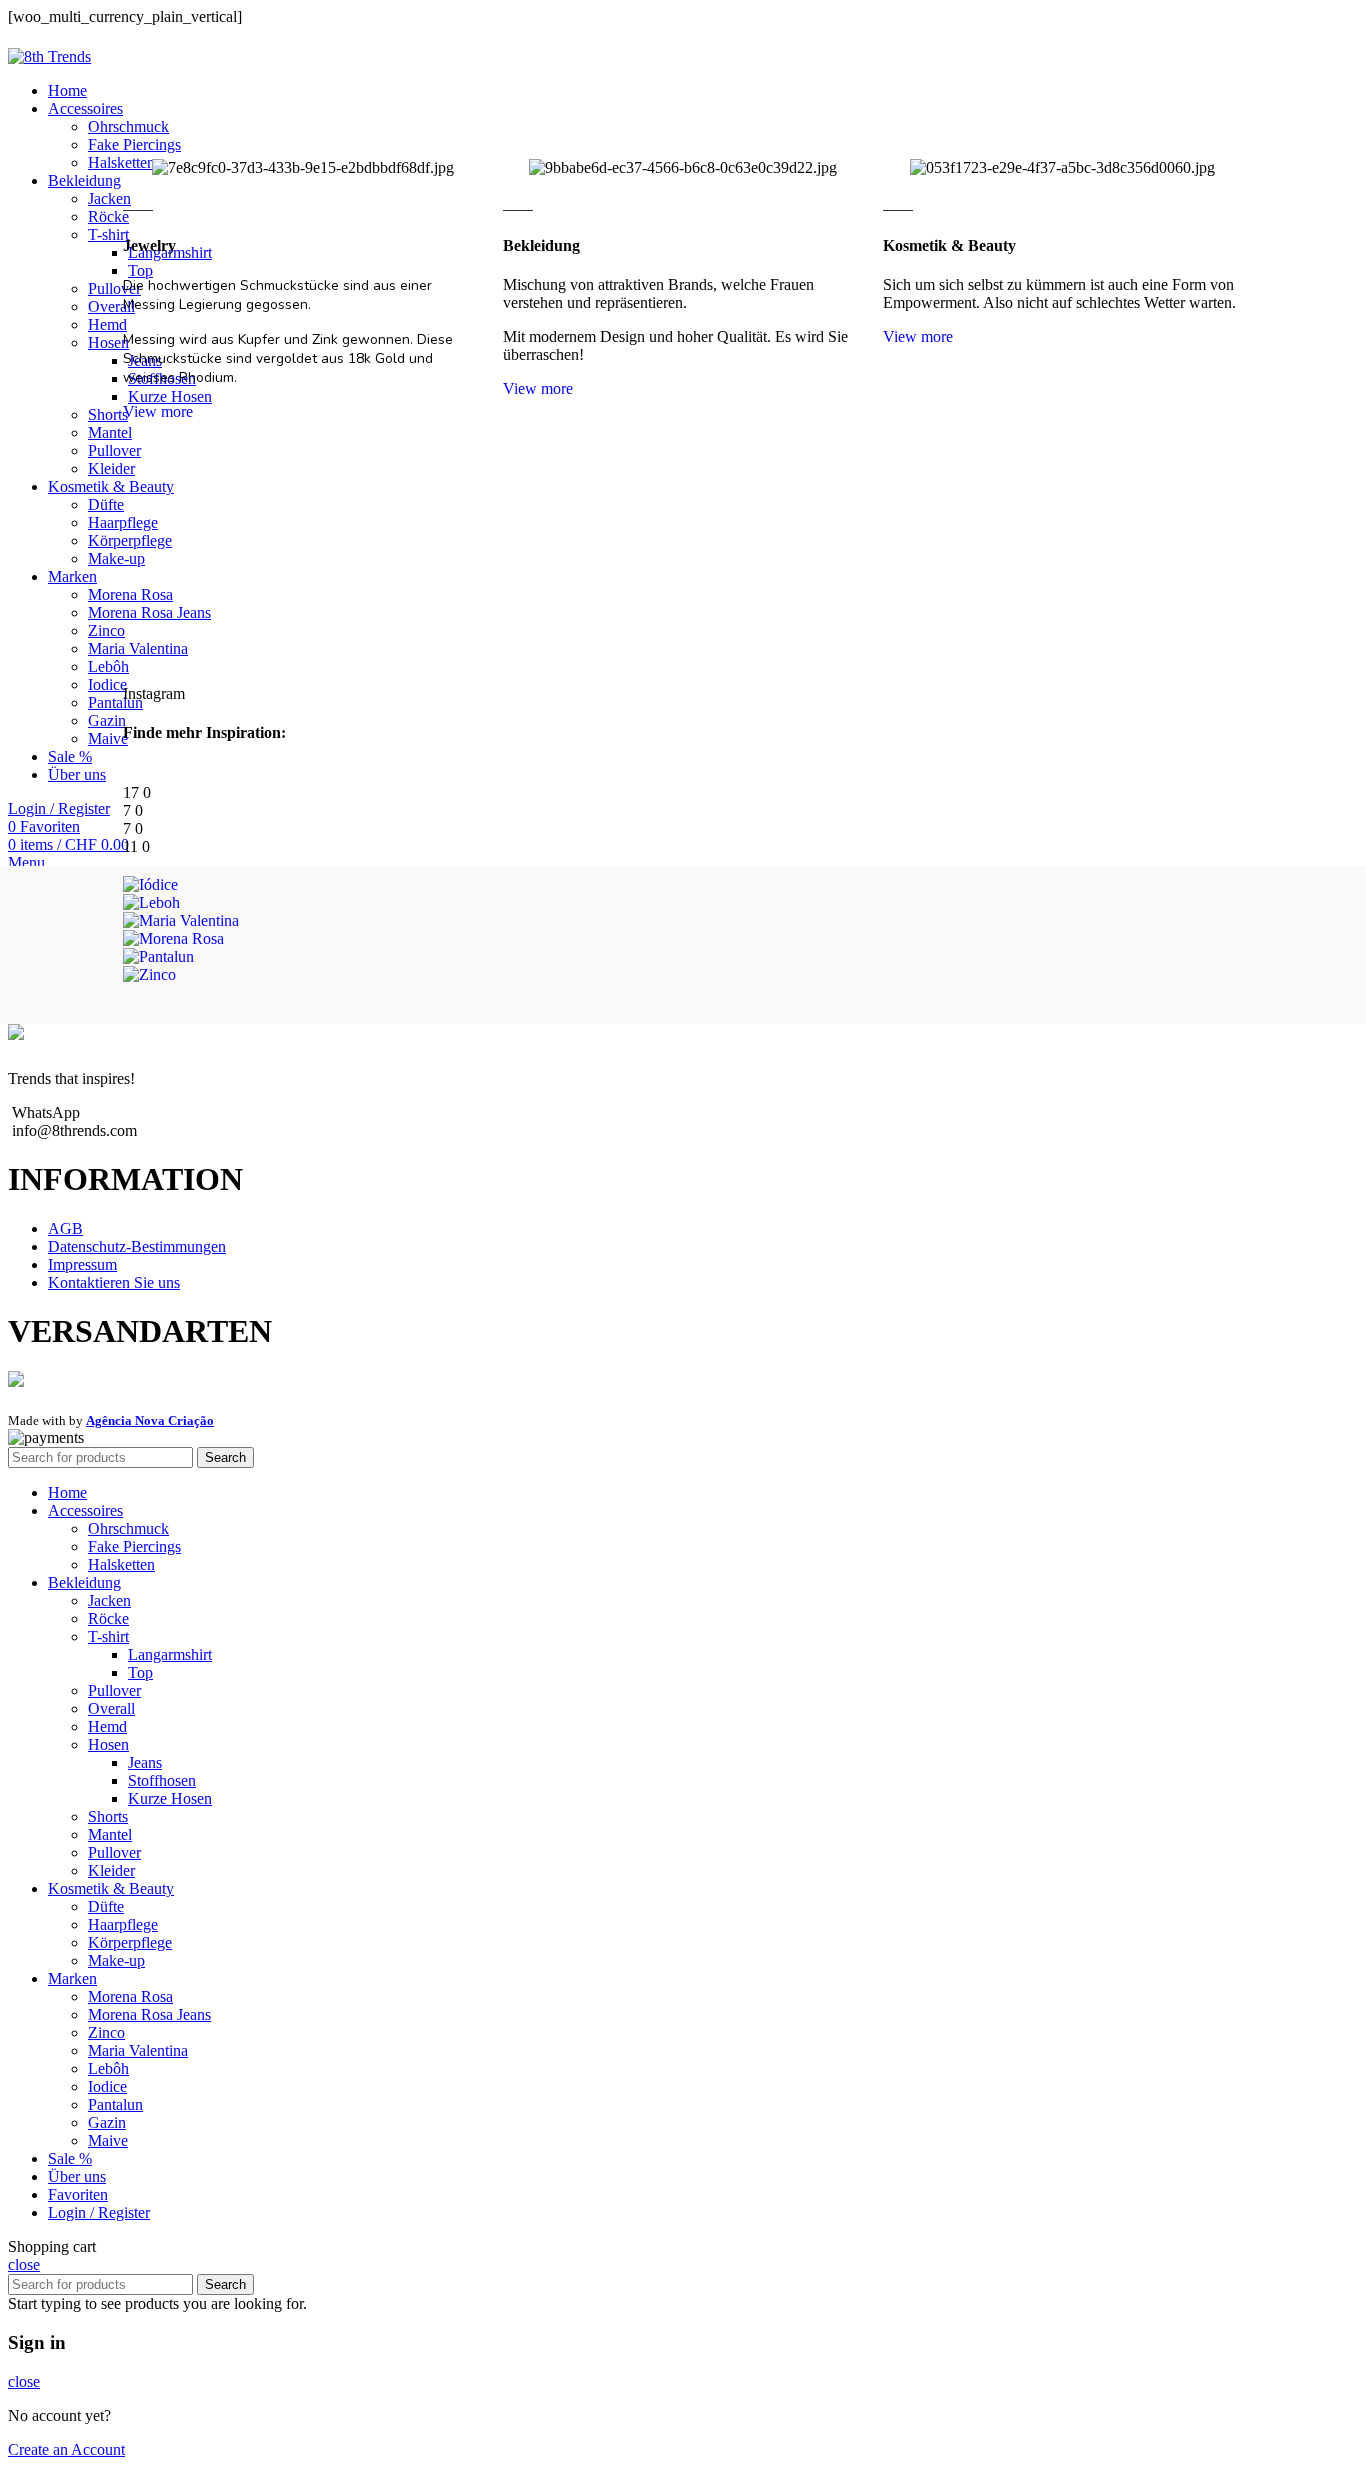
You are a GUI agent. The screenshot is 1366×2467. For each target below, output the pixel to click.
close (24, 2264)
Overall (111, 1708)
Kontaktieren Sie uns (114, 1282)
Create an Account (66, 2449)
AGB (65, 1228)
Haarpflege (123, 1924)
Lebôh (108, 2068)
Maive (108, 2140)
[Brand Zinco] (149, 974)
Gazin (107, 2122)
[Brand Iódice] (150, 884)
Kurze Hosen (170, 1798)
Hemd (107, 1726)
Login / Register (99, 2212)
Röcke (108, 1618)
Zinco (106, 2032)
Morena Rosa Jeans (149, 2014)
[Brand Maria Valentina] (181, 920)
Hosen (108, 1744)
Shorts (108, 1816)
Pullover (114, 1690)
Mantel (110, 1834)
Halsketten (121, 1564)
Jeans (145, 1762)
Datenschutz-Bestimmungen (137, 1246)
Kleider (111, 1870)
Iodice (107, 2086)
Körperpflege (130, 1942)
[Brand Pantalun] (158, 956)
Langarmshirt (170, 1654)
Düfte (106, 1906)
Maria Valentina (138, 2050)
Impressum (82, 1264)
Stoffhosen (162, 1780)
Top (140, 1672)
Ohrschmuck (128, 126)
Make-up (116, 1960)
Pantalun (115, 2104)
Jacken (109, 1600)
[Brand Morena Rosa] (173, 938)
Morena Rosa (130, 1996)
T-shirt (108, 1636)
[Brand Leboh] (151, 902)
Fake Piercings (134, 1546)
